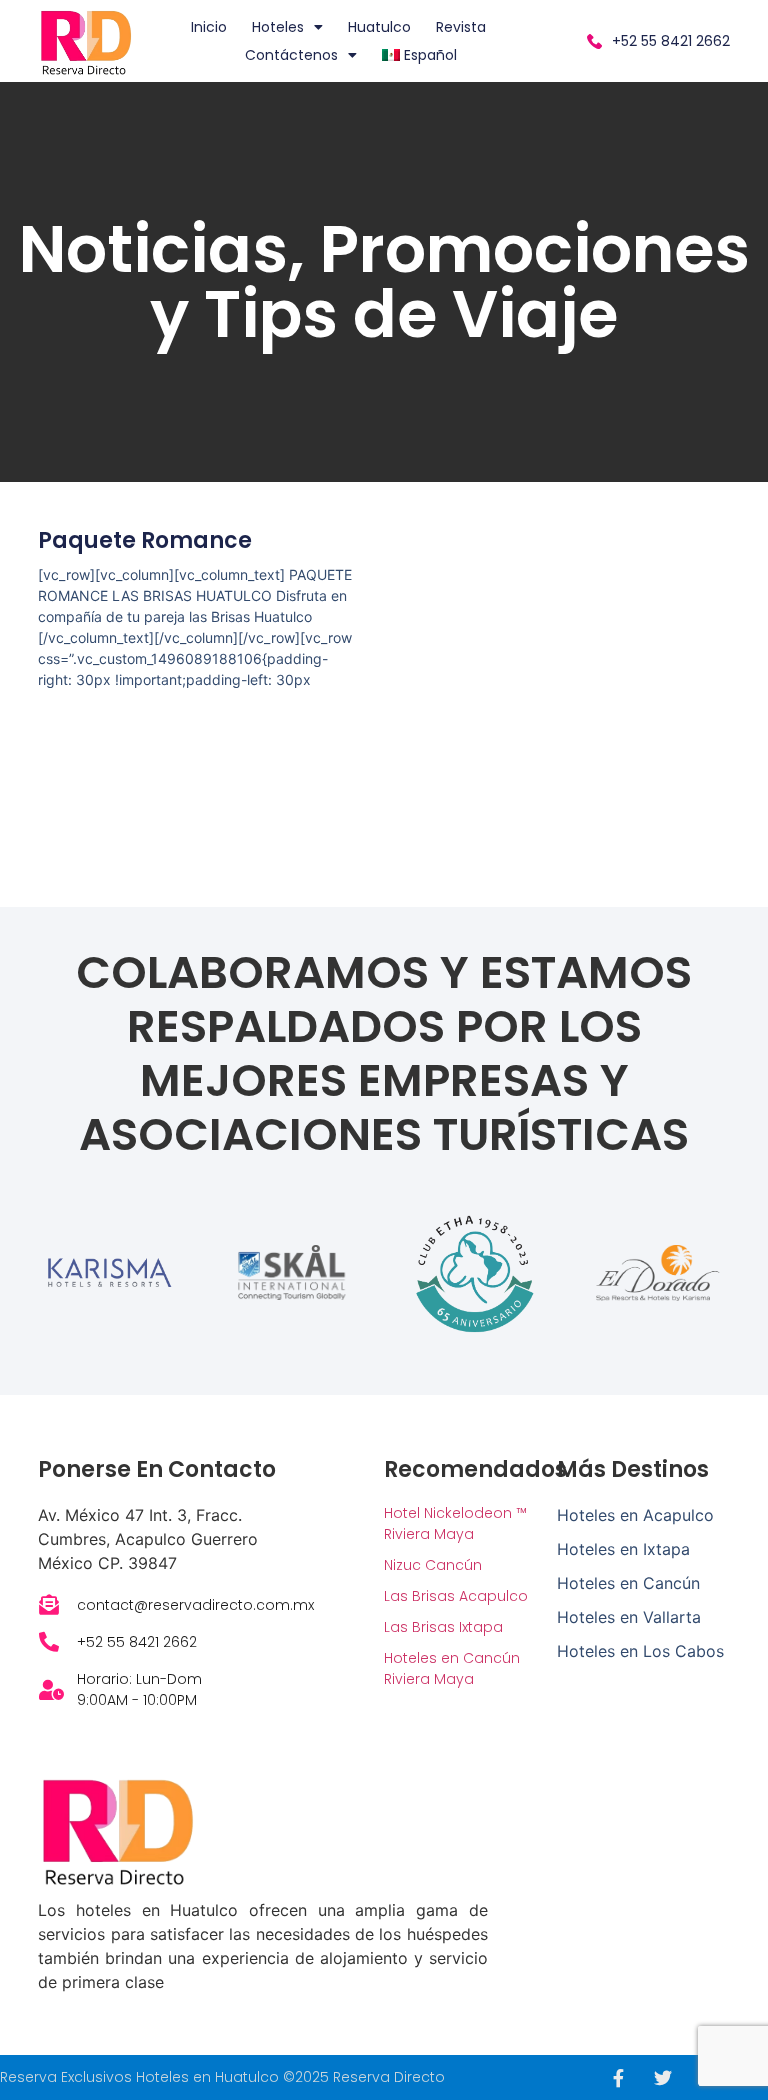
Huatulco (379, 27)
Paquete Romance (145, 540)
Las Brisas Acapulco (456, 1596)
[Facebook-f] (618, 2078)
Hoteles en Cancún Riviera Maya (452, 1668)
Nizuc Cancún (433, 1565)
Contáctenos (291, 55)
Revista (461, 27)
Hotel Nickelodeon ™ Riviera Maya (455, 1523)
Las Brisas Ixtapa (443, 1627)
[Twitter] (663, 2078)
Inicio (209, 27)
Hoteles (278, 27)
